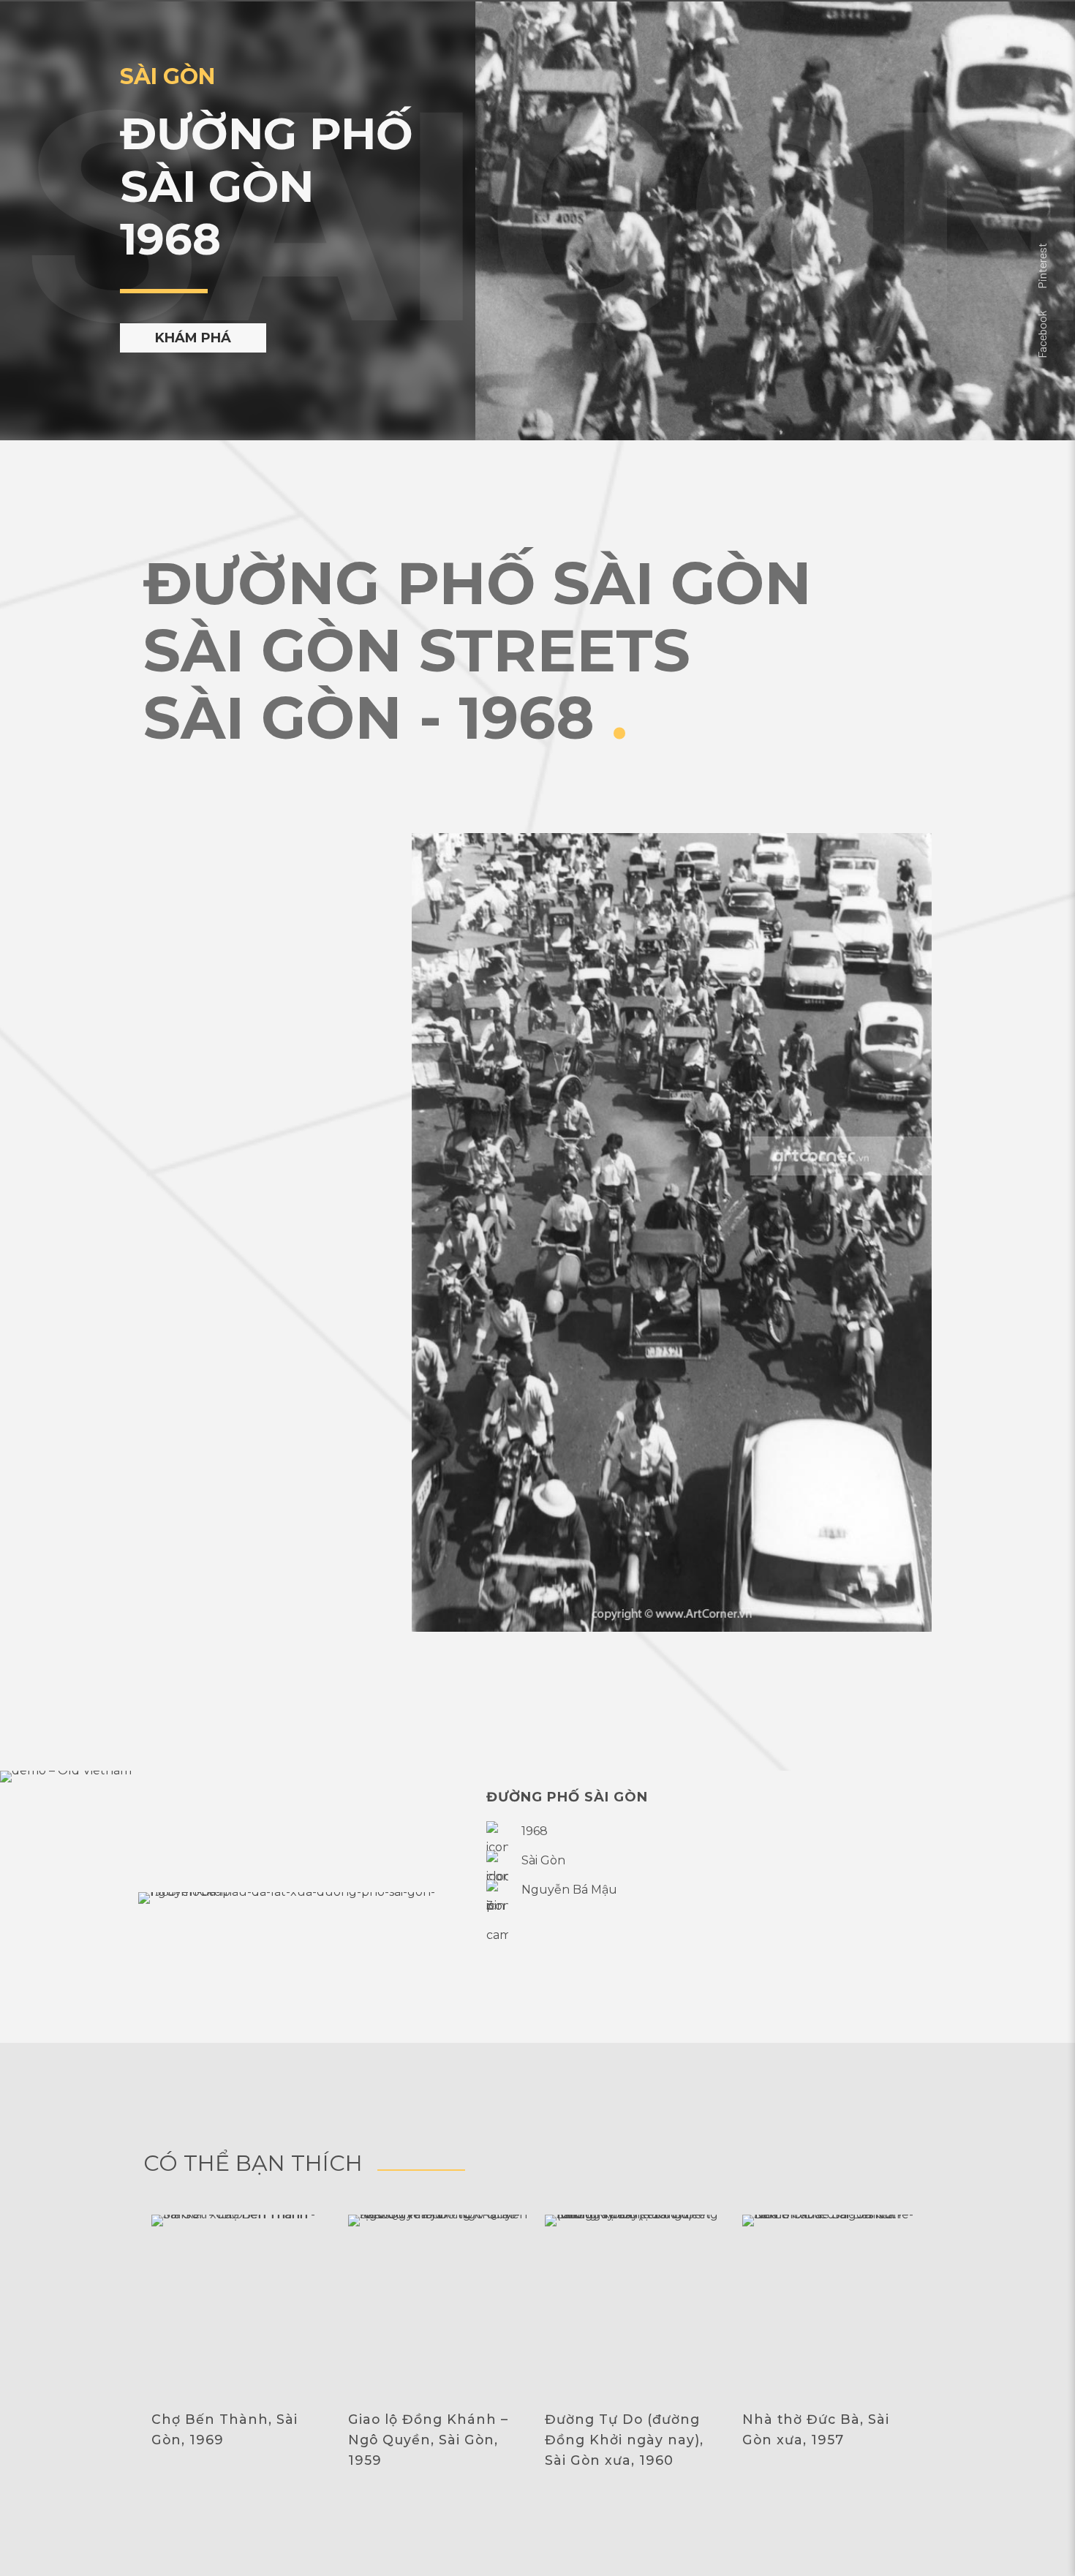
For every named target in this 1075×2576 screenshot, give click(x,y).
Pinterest (1042, 266)
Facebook (1042, 334)
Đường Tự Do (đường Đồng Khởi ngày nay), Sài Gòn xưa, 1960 (624, 2440)
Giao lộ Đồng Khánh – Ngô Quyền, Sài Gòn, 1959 (428, 2440)
